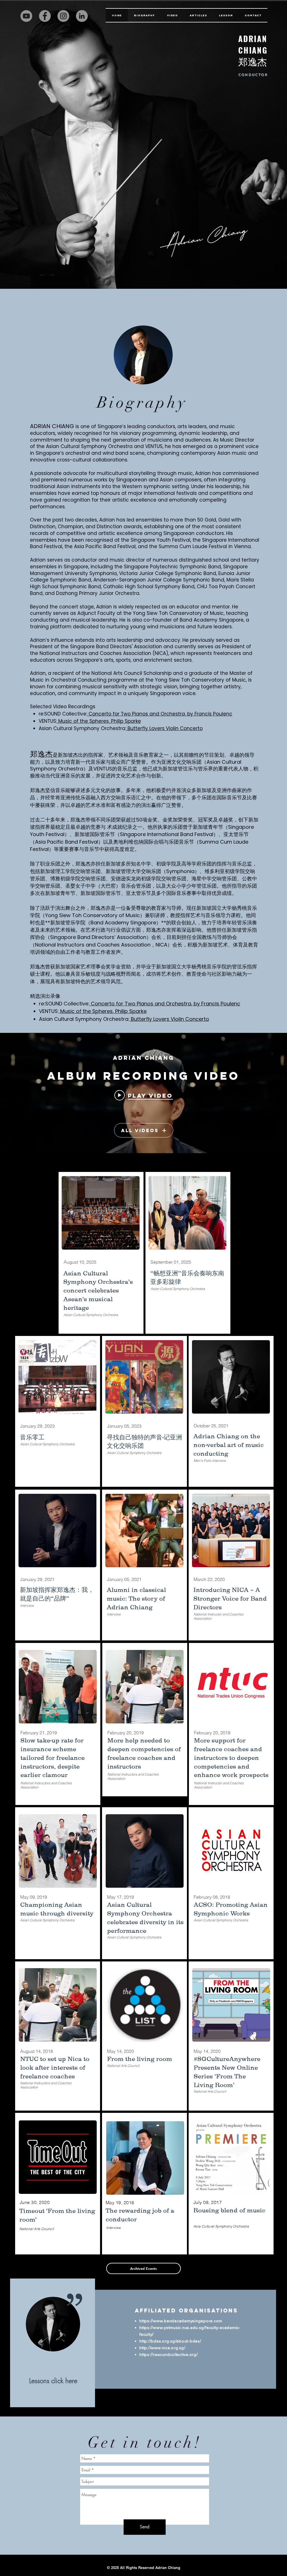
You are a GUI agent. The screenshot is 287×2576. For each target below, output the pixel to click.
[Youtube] (26, 16)
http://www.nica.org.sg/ (162, 2348)
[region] (53, 2343)
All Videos (140, 1130)
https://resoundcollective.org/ (169, 2354)
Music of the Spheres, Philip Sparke (99, 721)
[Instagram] (63, 16)
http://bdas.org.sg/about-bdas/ (170, 2341)
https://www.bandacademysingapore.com (181, 2321)
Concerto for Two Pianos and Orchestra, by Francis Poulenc (160, 714)
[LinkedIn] (82, 16)
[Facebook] (45, 16)
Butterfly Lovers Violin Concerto (164, 728)
